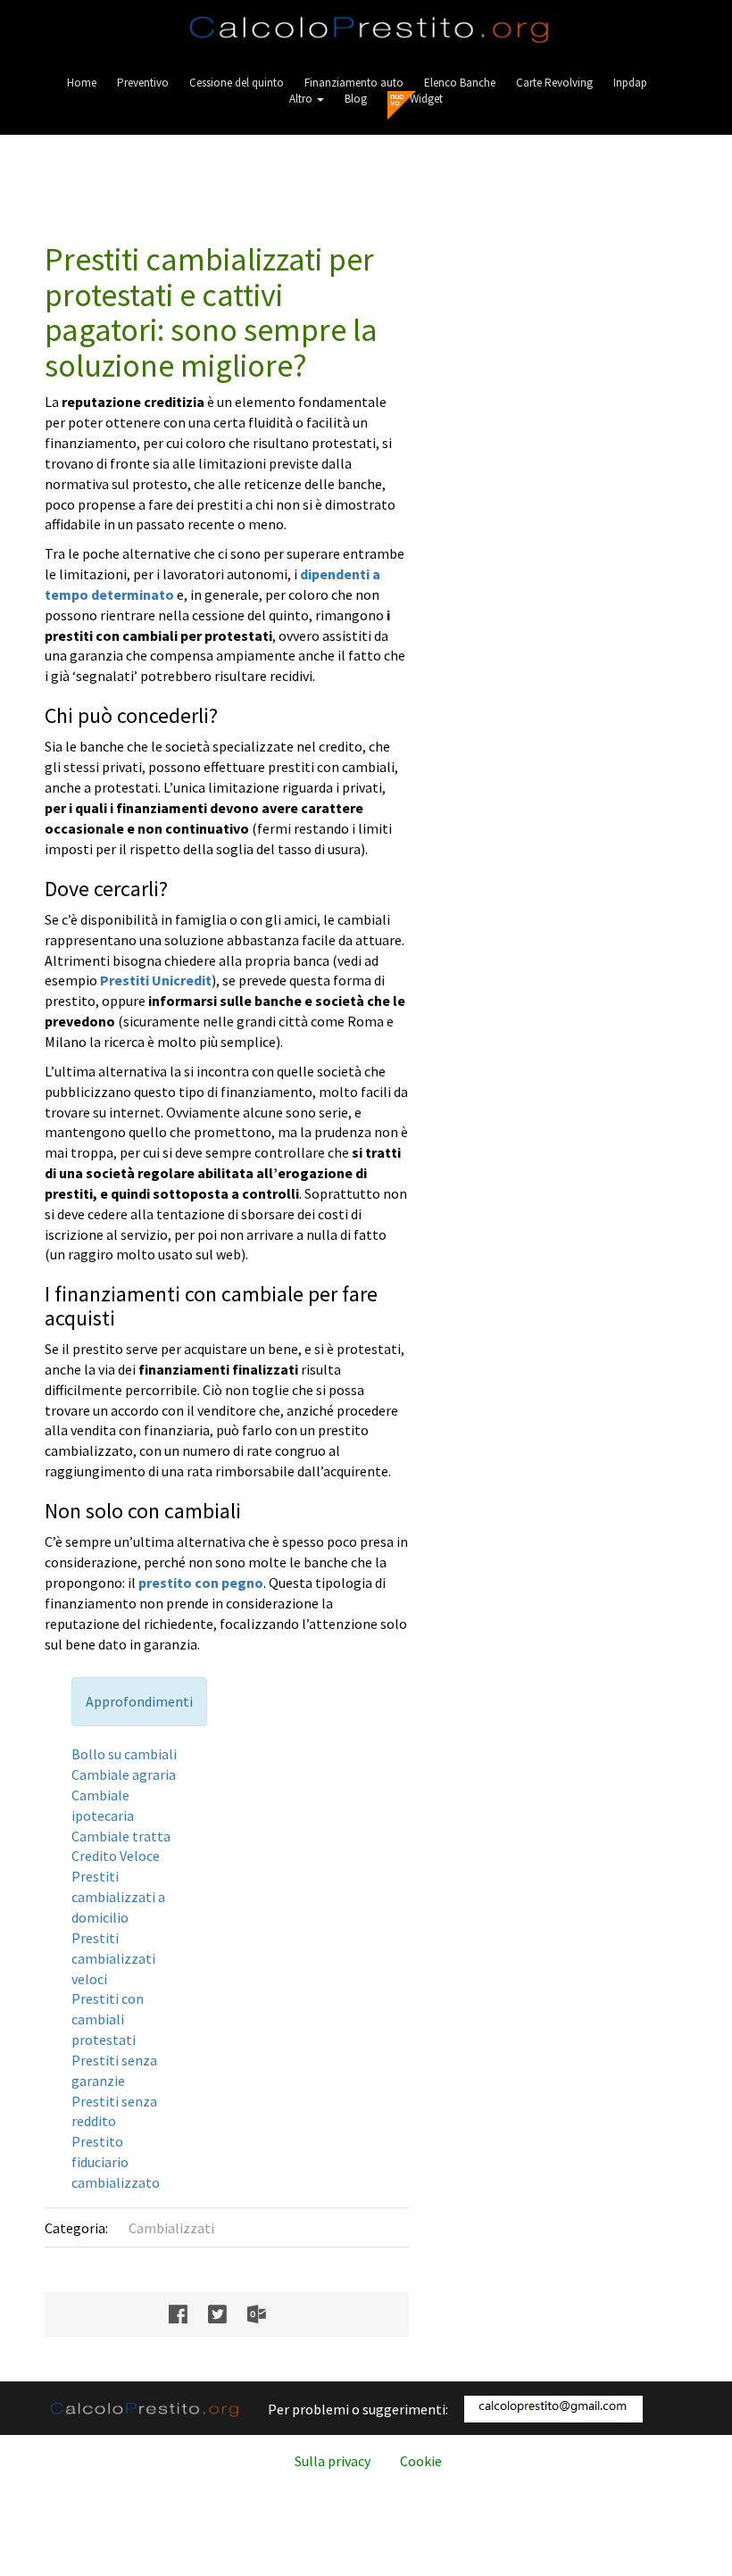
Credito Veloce (116, 1856)
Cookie (421, 2461)
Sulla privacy (333, 2461)
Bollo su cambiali (124, 1754)
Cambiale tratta (121, 1836)
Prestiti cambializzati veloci (113, 1958)
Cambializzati (171, 2228)
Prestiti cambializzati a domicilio (118, 1897)
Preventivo (143, 83)
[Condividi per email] (266, 2314)
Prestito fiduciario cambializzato (116, 2162)
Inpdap (630, 83)
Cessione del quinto (237, 83)
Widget (426, 99)
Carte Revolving (554, 83)
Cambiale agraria (124, 1774)
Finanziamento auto (354, 83)
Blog (356, 99)
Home (82, 83)
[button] (307, 99)
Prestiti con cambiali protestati (108, 2019)
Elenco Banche (460, 83)
